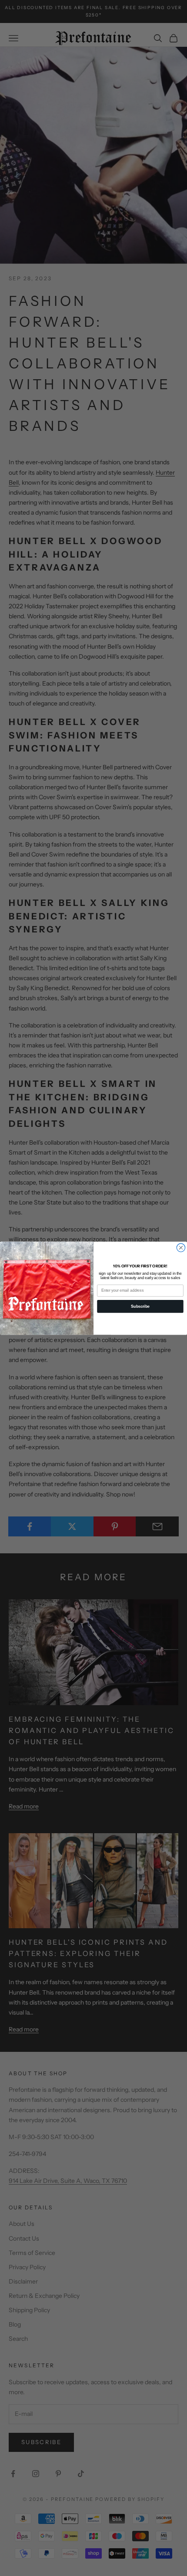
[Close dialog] (181, 1247)
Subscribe (140, 1306)
